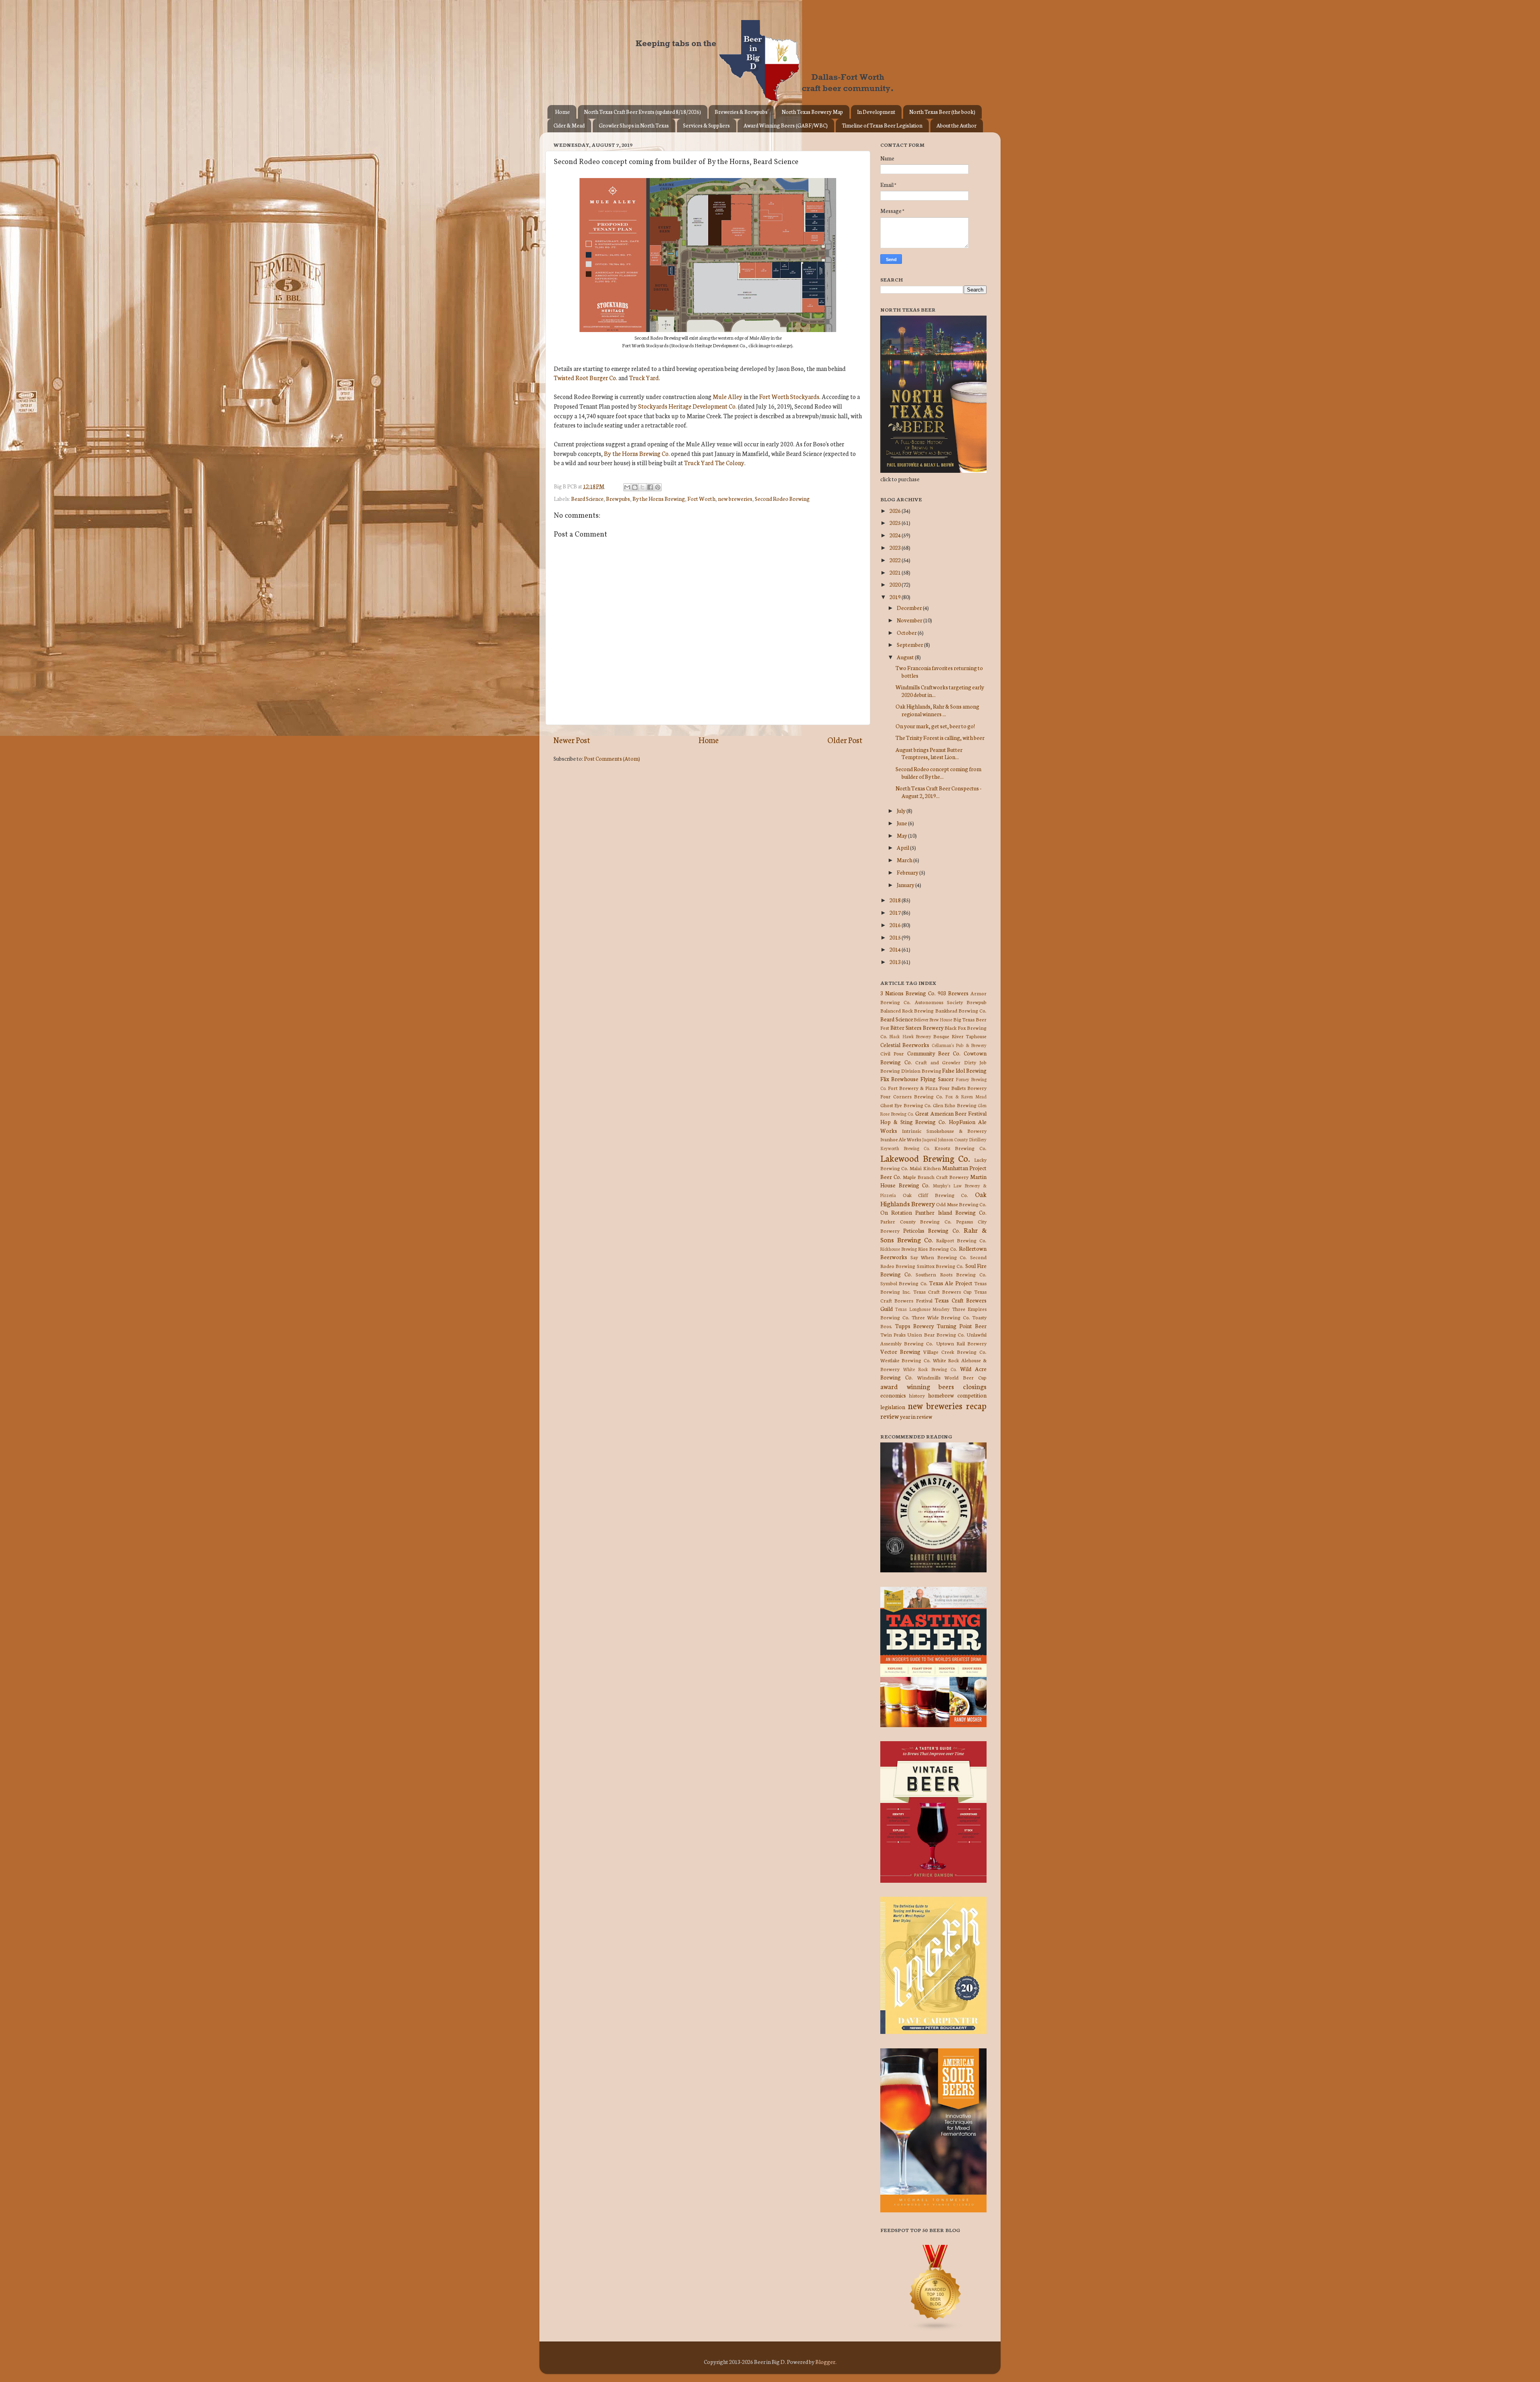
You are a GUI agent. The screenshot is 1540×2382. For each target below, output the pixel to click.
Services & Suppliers (706, 125)
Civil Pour (892, 1053)
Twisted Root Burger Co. (586, 378)
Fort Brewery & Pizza (913, 1088)
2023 (896, 547)
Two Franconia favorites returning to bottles (939, 671)
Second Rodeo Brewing (782, 498)
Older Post (845, 740)
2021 (896, 572)
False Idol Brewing (964, 1070)
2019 (896, 597)
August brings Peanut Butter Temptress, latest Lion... (929, 753)
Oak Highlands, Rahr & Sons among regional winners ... (937, 710)
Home (562, 112)
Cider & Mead (569, 125)
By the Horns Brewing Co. (637, 453)
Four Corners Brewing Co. (912, 1096)
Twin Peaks (893, 1334)
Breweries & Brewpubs (741, 112)
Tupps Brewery (915, 1326)
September (910, 644)
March (905, 860)
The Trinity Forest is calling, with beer (940, 737)
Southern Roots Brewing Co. (951, 1274)
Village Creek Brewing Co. (955, 1352)
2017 (896, 912)
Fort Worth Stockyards (789, 396)
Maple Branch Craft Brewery (936, 1177)
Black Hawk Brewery (910, 1036)
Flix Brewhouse (899, 1079)
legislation (893, 1407)
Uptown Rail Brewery (961, 1343)
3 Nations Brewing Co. (908, 993)
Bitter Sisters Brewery (917, 1027)
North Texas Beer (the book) (942, 112)
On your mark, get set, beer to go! (935, 726)
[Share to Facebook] (650, 487)
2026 (896, 510)
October (907, 632)
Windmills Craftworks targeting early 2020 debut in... (940, 691)
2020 (896, 584)
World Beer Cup (966, 1377)
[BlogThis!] (635, 487)
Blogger (825, 2362)
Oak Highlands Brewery (933, 1199)
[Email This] (627, 487)
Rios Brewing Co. (938, 1249)
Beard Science (587, 498)
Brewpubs (618, 498)
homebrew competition (957, 1395)
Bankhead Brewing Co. (961, 1010)
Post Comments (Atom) (612, 758)
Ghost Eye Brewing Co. (906, 1105)
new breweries (735, 498)
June (902, 823)
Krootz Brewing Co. (960, 1148)
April (903, 847)
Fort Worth (701, 498)
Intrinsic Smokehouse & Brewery (944, 1131)
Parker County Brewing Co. (916, 1221)
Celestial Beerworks (905, 1045)
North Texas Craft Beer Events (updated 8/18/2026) (642, 112)
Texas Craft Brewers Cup (942, 1291)
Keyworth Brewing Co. (905, 1148)
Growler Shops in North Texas (634, 125)
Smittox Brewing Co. (940, 1266)
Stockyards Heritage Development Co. (687, 406)
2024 (896, 535)
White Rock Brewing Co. (930, 1369)
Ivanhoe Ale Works (901, 1139)
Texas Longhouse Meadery (923, 1309)
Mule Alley (727, 396)
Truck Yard (644, 378)
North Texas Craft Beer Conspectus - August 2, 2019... (938, 792)
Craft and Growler (938, 1062)
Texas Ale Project (951, 1283)
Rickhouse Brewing (899, 1249)
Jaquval (929, 1139)
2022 (896, 560)
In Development (876, 112)
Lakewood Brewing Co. (925, 1158)
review (890, 1416)
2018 (896, 900)
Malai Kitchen (925, 1168)
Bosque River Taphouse (960, 1036)
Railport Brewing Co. (961, 1240)
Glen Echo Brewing (955, 1105)
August (906, 657)
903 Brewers (953, 993)
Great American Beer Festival (951, 1113)
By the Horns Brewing (659, 498)
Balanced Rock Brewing (907, 1010)
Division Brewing (921, 1070)
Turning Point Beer (962, 1326)
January (906, 885)
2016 (896, 925)
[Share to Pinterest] (658, 487)
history (917, 1395)
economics (893, 1395)
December (910, 608)
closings (975, 1386)
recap (976, 1405)
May (902, 835)
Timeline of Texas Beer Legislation (882, 125)
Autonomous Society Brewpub (951, 1002)
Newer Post (572, 740)
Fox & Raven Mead (966, 1096)
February (908, 872)
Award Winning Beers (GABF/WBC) (786, 125)
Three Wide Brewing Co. (941, 1317)
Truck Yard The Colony (714, 463)
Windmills (929, 1377)
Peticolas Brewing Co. (931, 1230)
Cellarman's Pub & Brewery (959, 1045)
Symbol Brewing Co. (904, 1283)
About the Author (956, 125)
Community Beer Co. (934, 1053)
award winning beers (917, 1386)
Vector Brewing (900, 1351)
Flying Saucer (937, 1079)
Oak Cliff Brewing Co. (936, 1195)
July (902, 810)
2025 (896, 523)
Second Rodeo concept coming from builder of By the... (938, 772)
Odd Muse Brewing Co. (961, 1204)
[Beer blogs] (924, 2329)
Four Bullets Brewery (963, 1088)
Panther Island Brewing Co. (951, 1212)
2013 (896, 962)
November (910, 620)
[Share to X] (642, 487)
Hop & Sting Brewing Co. (913, 1122)
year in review (916, 1416)
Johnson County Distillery (962, 1139)
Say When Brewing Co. (939, 1257)
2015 (896, 937)
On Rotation (896, 1212)
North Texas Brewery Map (812, 112)
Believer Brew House (933, 1019)
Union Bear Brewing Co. (936, 1334)
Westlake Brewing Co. (906, 1360)
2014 (896, 949)
